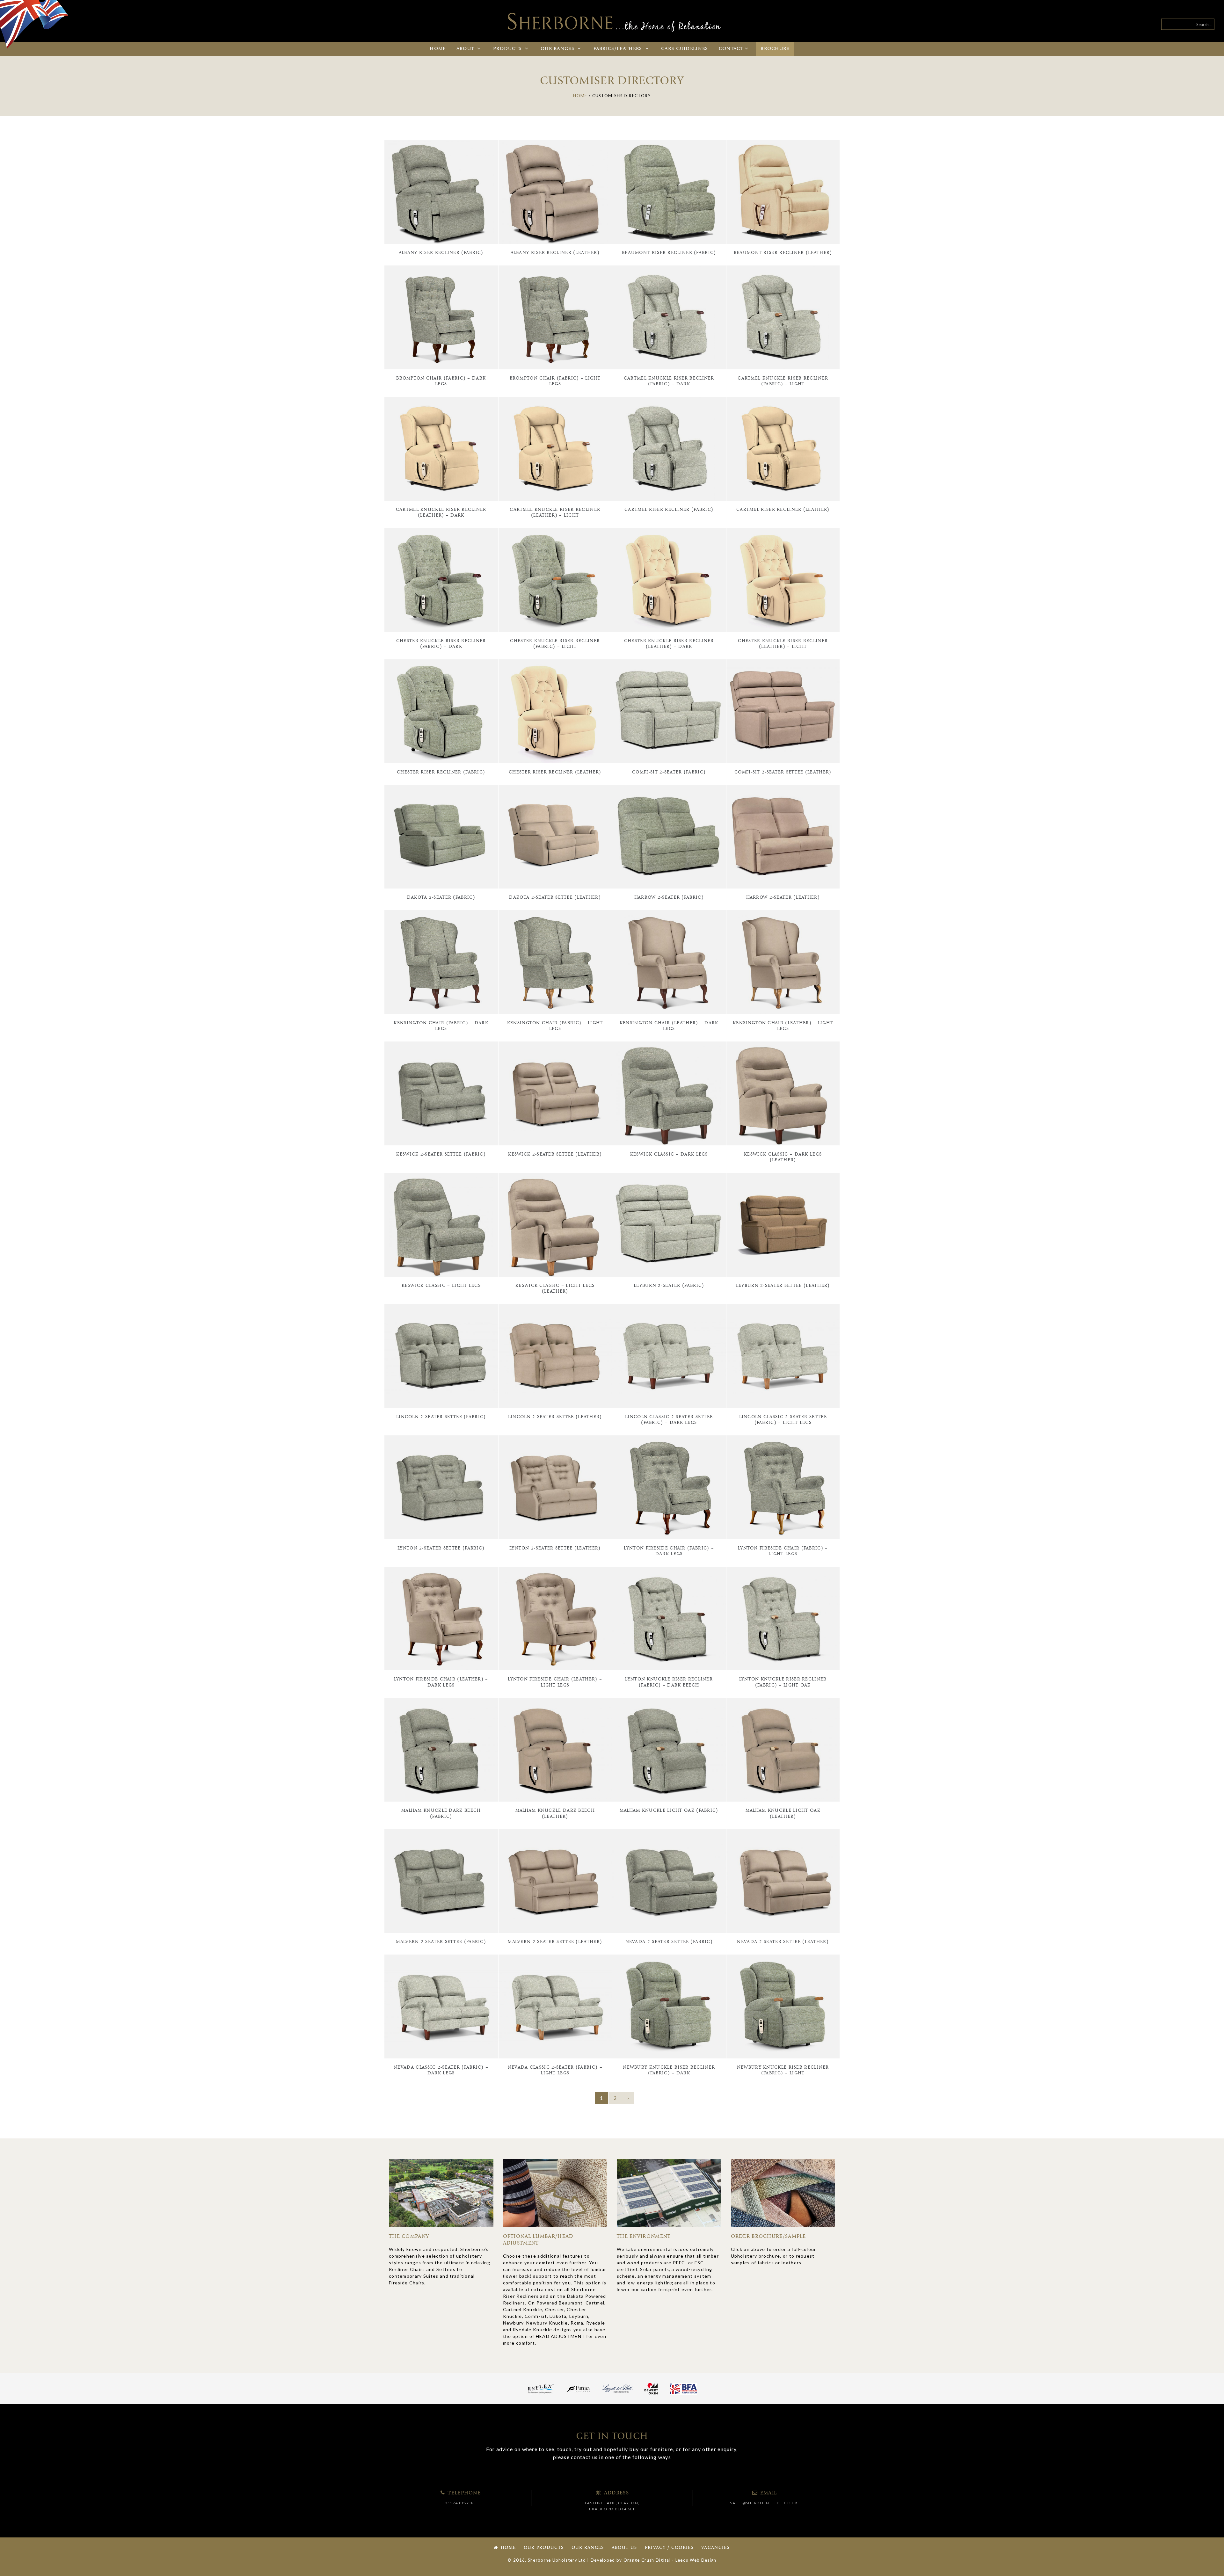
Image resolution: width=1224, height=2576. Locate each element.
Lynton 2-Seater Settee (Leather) (555, 1548)
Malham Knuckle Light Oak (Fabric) (669, 1811)
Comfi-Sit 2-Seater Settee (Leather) (783, 772)
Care (685, 49)
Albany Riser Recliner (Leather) (555, 253)
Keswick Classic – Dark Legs (669, 1154)
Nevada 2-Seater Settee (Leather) (783, 1942)
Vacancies (715, 2548)
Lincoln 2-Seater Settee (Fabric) (441, 1417)
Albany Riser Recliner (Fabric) (441, 253)
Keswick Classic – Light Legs (441, 1286)
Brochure (775, 49)
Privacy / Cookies (669, 2548)
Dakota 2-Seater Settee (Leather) (555, 898)
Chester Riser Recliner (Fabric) (441, 772)
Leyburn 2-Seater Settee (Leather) (783, 1286)
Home (438, 49)
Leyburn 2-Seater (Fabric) (669, 1286)
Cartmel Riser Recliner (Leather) (783, 510)
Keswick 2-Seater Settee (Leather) (555, 1154)
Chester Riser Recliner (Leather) (555, 772)
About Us (624, 2548)
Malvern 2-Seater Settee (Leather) (555, 1942)
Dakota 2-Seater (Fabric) (441, 898)
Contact (731, 49)
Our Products (544, 2548)
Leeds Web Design (696, 2560)
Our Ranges (588, 2548)
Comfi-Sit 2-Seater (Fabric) (669, 772)
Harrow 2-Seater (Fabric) (669, 898)
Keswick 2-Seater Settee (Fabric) (441, 1154)
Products (508, 49)
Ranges (558, 49)
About (466, 49)
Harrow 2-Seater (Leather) (783, 898)
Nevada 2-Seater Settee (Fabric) (669, 1942)
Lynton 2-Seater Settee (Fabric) (441, 1548)
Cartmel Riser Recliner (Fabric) (669, 510)
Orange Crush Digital (647, 2560)
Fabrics (618, 49)
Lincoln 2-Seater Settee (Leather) (555, 1417)
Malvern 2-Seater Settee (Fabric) (441, 1942)
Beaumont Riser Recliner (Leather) (783, 253)
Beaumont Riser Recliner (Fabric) (669, 253)
